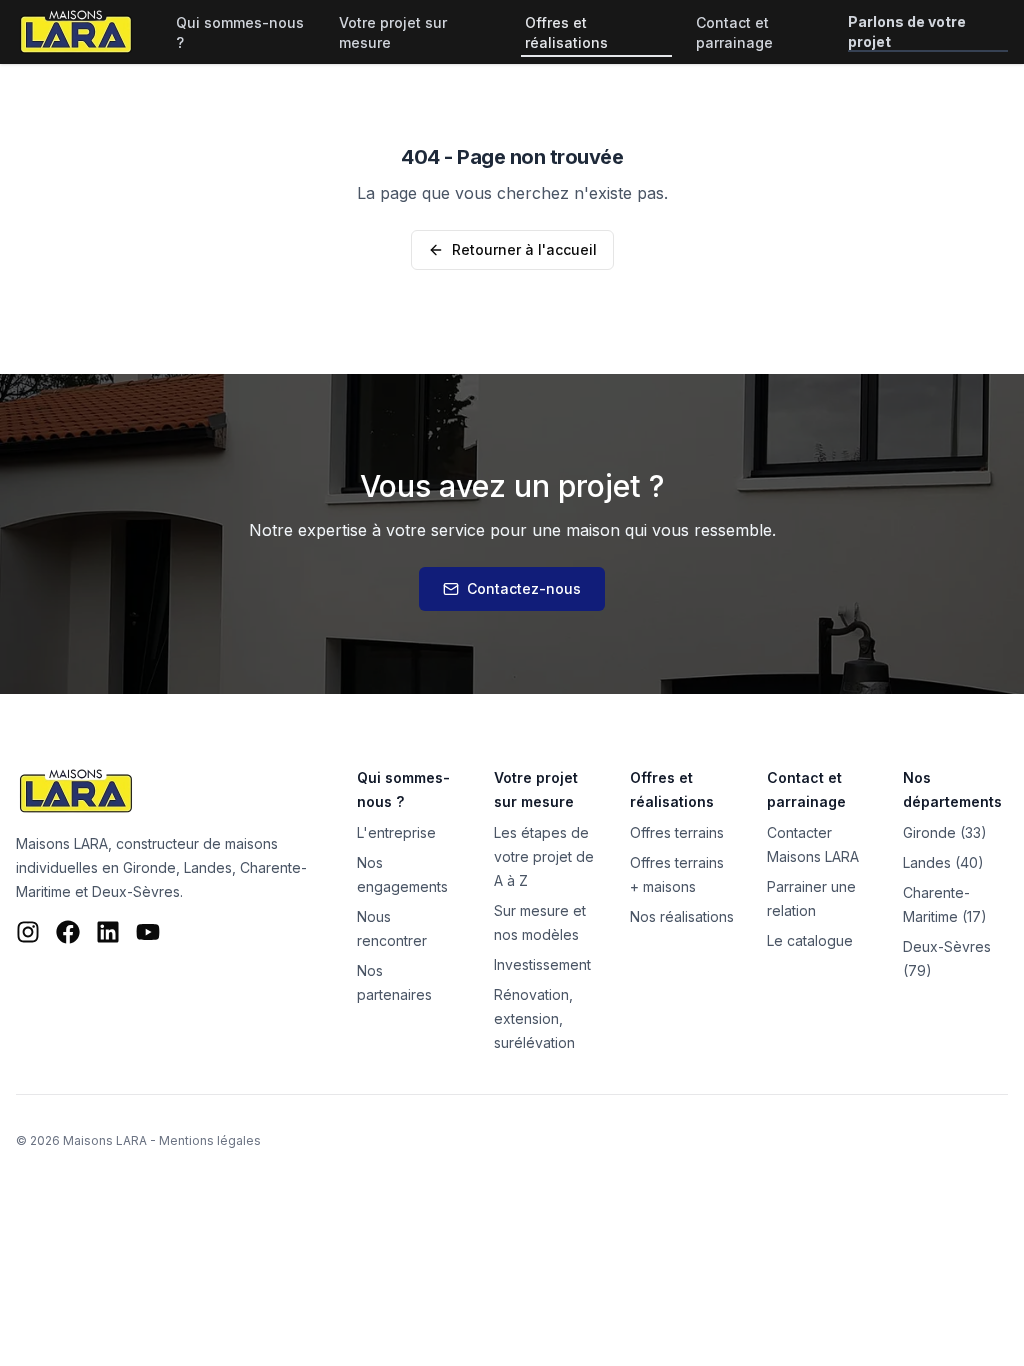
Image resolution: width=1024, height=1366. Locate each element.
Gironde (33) (945, 832)
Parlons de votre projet (907, 31)
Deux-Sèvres (136, 891)
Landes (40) (943, 862)
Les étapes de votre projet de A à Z (544, 856)
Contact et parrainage (734, 32)
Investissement (542, 964)
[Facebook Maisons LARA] (68, 932)
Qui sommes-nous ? (240, 32)
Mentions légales (210, 1140)
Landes (208, 867)
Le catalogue (810, 940)
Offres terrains (677, 832)
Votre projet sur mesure (393, 32)
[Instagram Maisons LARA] (28, 932)
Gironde (149, 867)
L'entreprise (396, 832)
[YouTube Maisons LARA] (148, 932)
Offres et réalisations (566, 32)
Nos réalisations (682, 916)
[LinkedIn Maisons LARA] (108, 932)
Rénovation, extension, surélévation (534, 1018)
